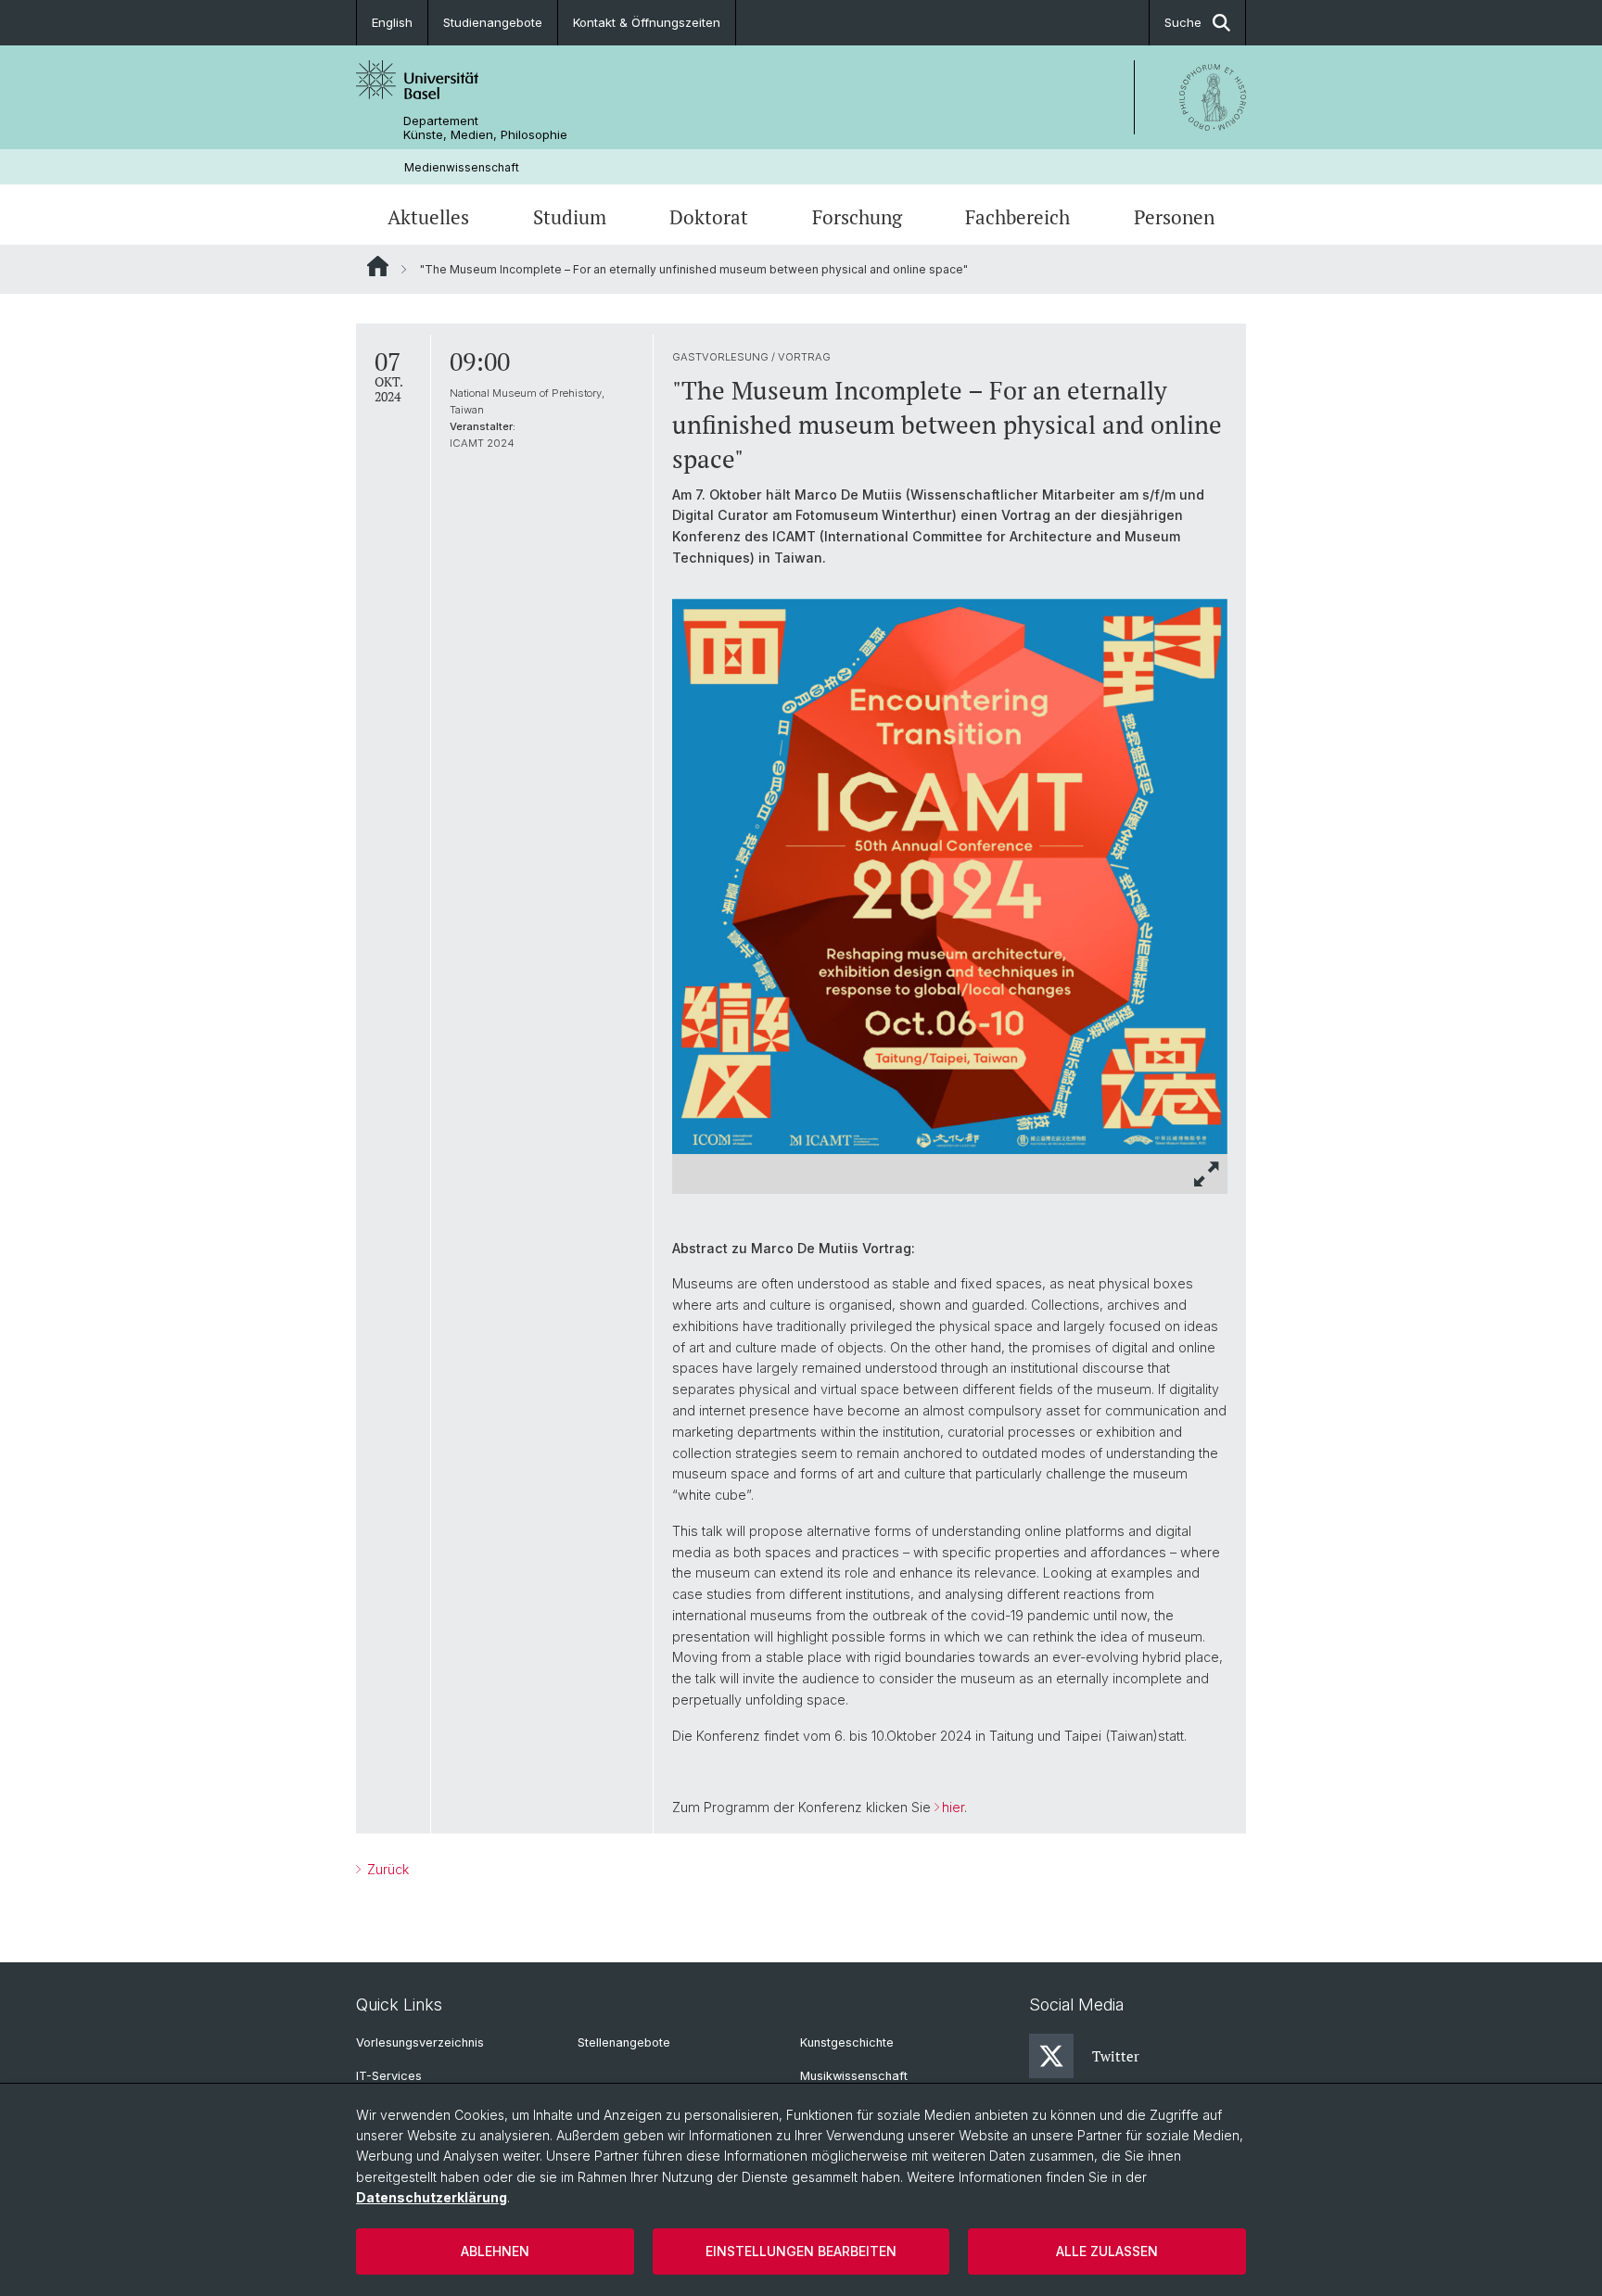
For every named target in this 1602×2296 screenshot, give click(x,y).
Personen (1174, 217)
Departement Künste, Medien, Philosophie (485, 128)
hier (953, 1807)
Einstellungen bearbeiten (801, 2251)
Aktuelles (428, 217)
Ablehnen (495, 2251)
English (392, 22)
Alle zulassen (1107, 2251)
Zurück (386, 1869)
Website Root (378, 266)
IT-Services (389, 2076)
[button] (1207, 1174)
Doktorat (709, 217)
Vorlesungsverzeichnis (420, 2042)
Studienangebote (493, 22)
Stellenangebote (624, 2042)
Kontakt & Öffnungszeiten (647, 22)
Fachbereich (1017, 217)
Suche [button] (1183, 22)
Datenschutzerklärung (432, 2197)
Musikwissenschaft (854, 2076)
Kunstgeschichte (847, 2042)
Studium (570, 217)
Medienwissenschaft (462, 167)
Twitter (1116, 2056)
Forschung (857, 217)
